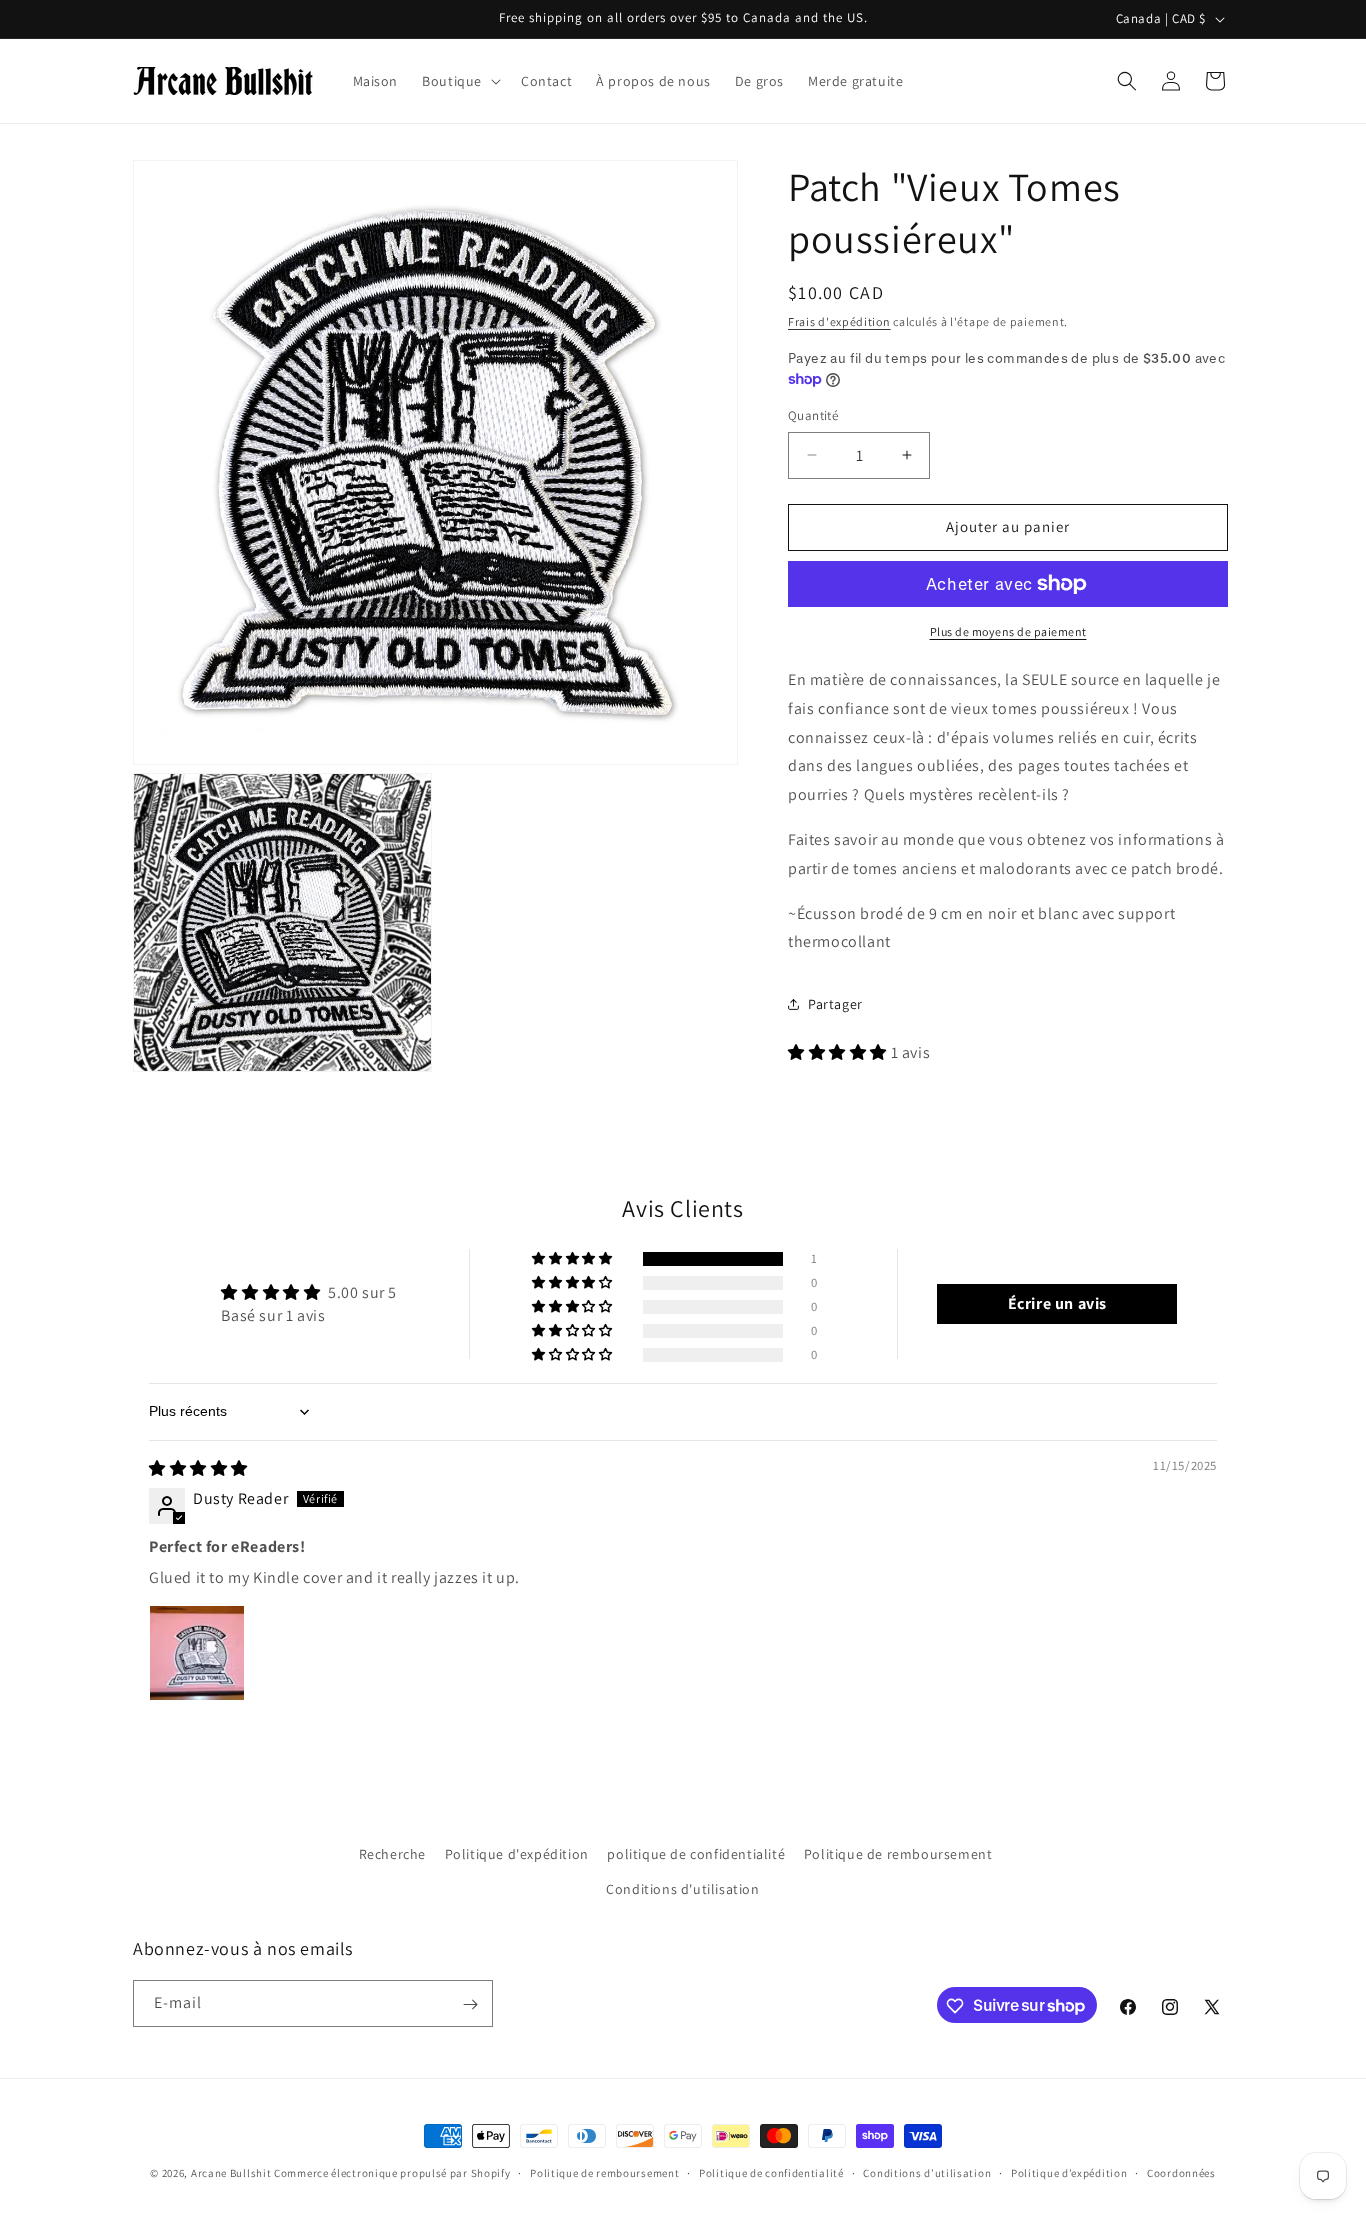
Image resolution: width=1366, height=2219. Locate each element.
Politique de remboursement (898, 1854)
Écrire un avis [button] (1057, 1303)
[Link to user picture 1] (197, 1653)
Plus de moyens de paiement (1008, 631)
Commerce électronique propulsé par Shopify (392, 2173)
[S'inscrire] (470, 2004)
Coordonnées (1181, 2172)
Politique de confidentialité (771, 2172)
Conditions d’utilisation (927, 2172)
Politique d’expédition (1069, 2172)
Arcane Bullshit (231, 2173)
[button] (459, 81)
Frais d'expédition (839, 321)
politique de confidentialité (696, 1854)
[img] (198, 1468)
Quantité (813, 415)
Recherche (392, 1854)
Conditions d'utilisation (682, 1889)
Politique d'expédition (517, 1854)
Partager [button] (835, 1003)
